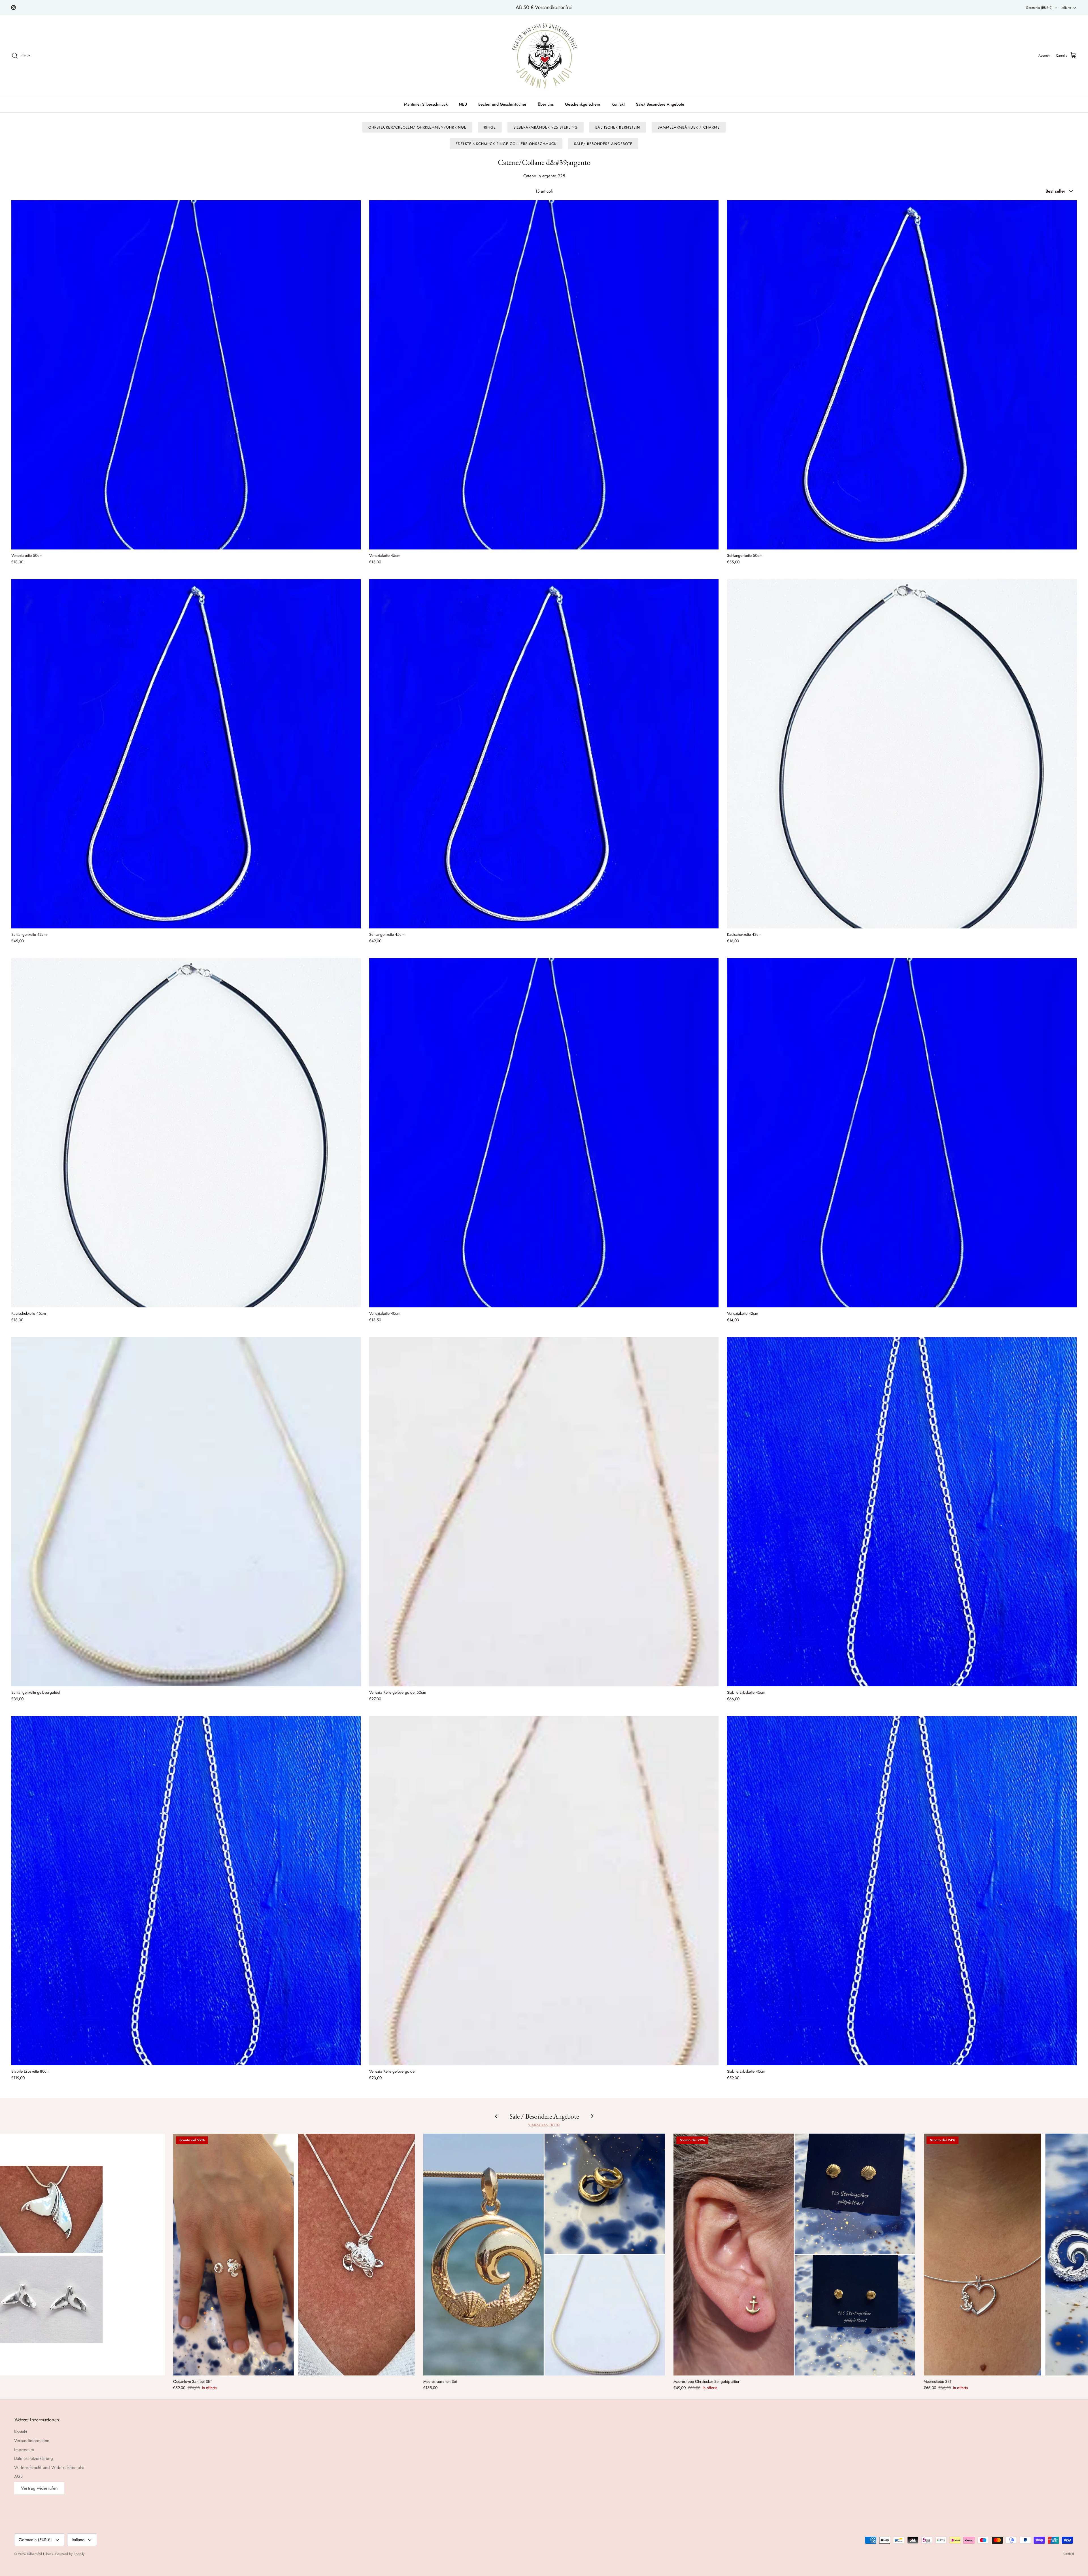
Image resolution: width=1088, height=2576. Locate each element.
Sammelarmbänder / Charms (689, 127)
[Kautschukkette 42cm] (902, 754)
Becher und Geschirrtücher (502, 104)
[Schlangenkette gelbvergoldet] (186, 1512)
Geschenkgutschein (583, 104)
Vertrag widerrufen (39, 2488)
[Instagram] (13, 8)
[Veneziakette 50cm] (186, 375)
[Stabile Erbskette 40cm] (902, 1891)
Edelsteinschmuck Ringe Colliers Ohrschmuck (506, 144)
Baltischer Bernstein (618, 127)
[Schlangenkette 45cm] (544, 754)
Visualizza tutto (544, 2125)
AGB (18, 2476)
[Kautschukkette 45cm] (186, 1133)
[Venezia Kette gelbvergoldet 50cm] (544, 1512)
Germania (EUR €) (1039, 8)
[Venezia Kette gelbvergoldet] (544, 1891)
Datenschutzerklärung (34, 2458)
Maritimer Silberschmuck (426, 104)
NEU (463, 104)
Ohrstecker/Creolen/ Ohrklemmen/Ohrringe (417, 127)
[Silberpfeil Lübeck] (544, 56)
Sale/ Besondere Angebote (660, 104)
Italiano (1066, 8)
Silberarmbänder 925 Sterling (546, 127)
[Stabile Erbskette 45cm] (902, 1512)
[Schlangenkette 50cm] (902, 375)
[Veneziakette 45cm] (544, 375)
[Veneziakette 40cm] (544, 1133)
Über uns (546, 104)
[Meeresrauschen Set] (544, 2254)
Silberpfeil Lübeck (40, 2554)
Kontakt (618, 104)
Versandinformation (32, 2441)
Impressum (24, 2450)
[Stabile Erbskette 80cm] (186, 1891)
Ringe (490, 127)
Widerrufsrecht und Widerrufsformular (49, 2468)
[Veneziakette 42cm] (902, 1133)
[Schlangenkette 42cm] (186, 754)
